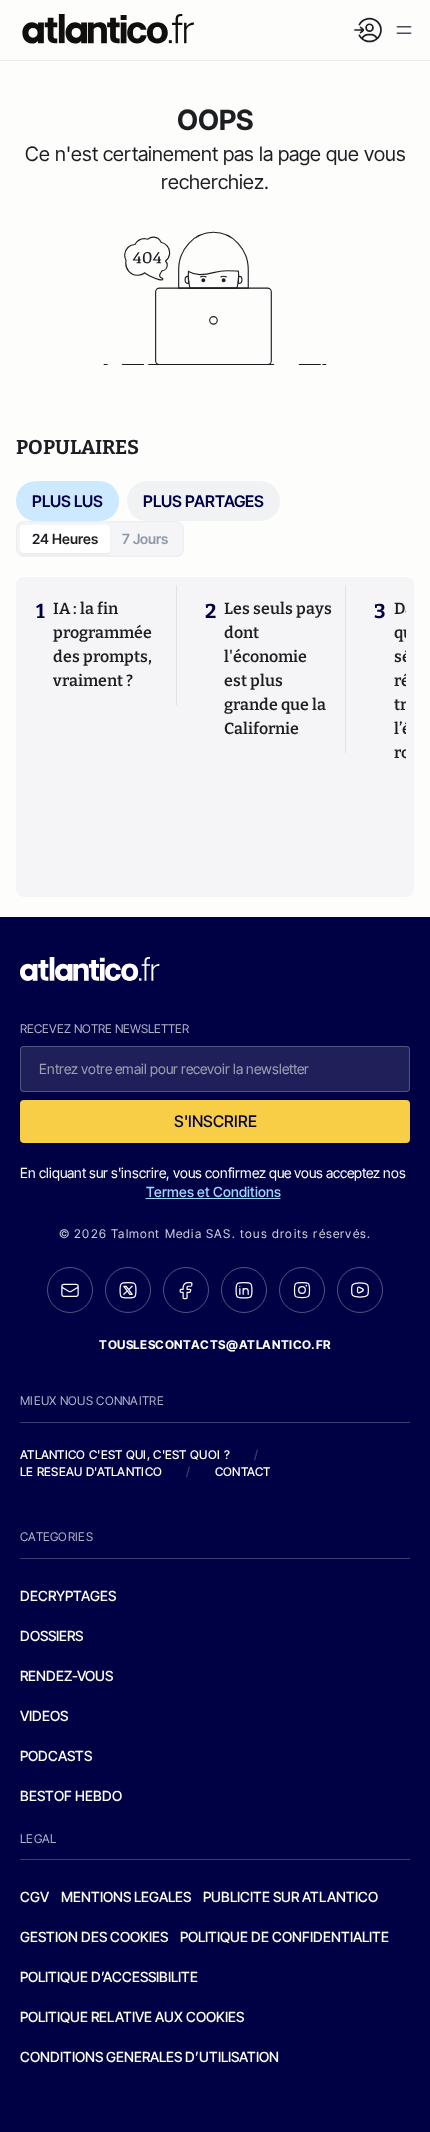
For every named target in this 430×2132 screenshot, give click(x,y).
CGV (34, 1896)
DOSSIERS (51, 1635)
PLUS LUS (67, 501)
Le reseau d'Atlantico (91, 1471)
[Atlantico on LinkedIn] (244, 1290)
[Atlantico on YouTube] (360, 1290)
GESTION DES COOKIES (94, 1936)
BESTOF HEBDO (71, 1795)
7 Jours (145, 538)
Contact (243, 1471)
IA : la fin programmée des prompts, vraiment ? (102, 644)
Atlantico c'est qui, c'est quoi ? (125, 1454)
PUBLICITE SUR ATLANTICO (290, 1896)
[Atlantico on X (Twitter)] (128, 1290)
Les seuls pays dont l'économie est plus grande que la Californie (278, 668)
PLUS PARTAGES (203, 501)
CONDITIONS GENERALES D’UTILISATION (149, 2056)
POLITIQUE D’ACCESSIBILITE (109, 1976)
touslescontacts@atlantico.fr (215, 1344)
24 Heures (65, 538)
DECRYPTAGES (68, 1595)
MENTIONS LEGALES (126, 1896)
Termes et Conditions (213, 1191)
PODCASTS (56, 1755)
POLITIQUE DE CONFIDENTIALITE (284, 1936)
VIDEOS (44, 1715)
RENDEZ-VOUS (66, 1675)
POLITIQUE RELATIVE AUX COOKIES (132, 2016)
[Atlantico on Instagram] (302, 1290)
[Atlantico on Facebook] (186, 1290)
